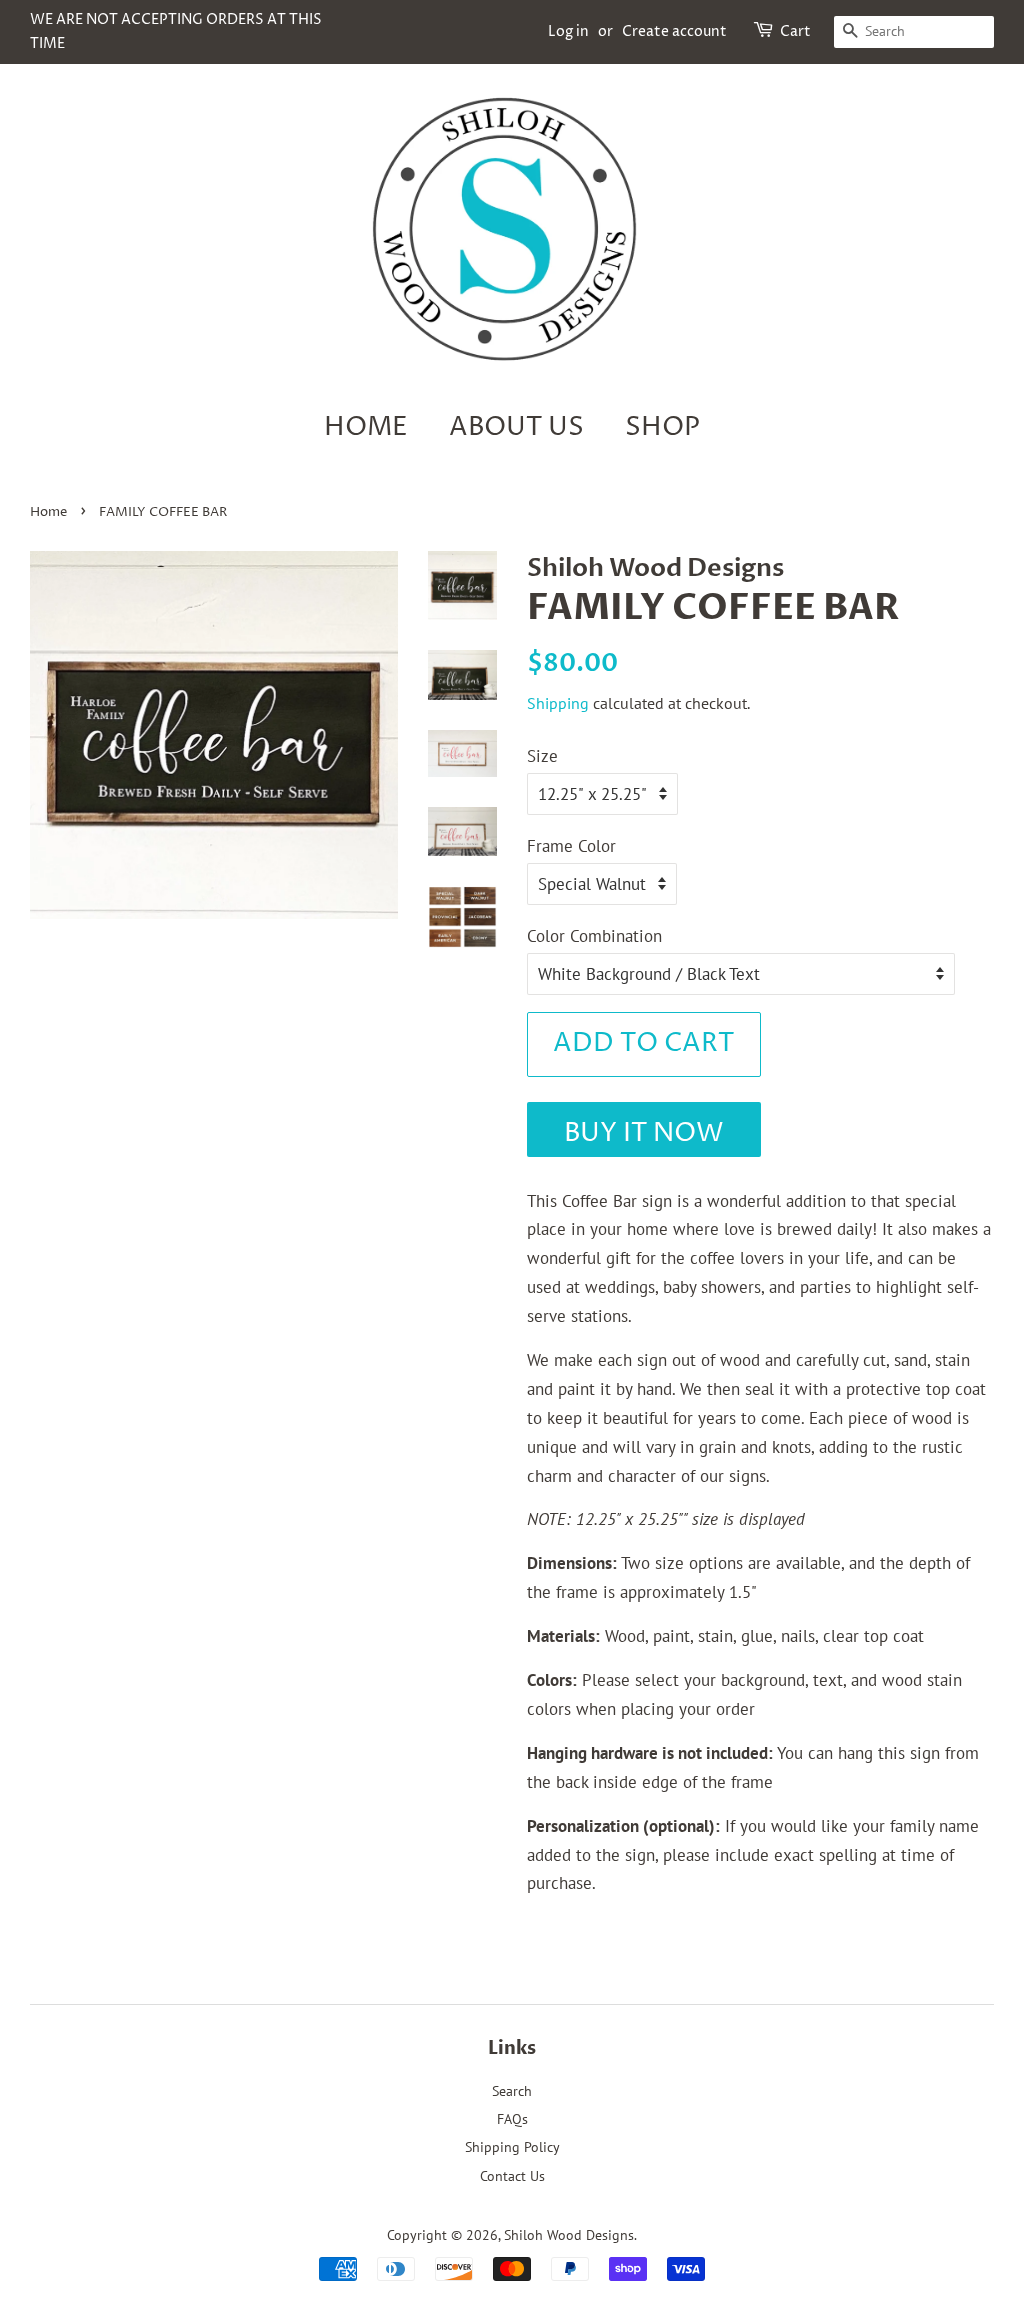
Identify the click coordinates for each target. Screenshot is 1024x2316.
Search (512, 2090)
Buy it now (644, 1133)
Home (366, 427)
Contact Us (512, 2175)
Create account (674, 31)
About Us (516, 427)
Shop (662, 427)
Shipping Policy (512, 2146)
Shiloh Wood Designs (569, 2234)
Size (542, 756)
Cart (795, 31)
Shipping (558, 703)
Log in (568, 31)
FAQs (512, 2118)
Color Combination (594, 936)
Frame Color (571, 846)
